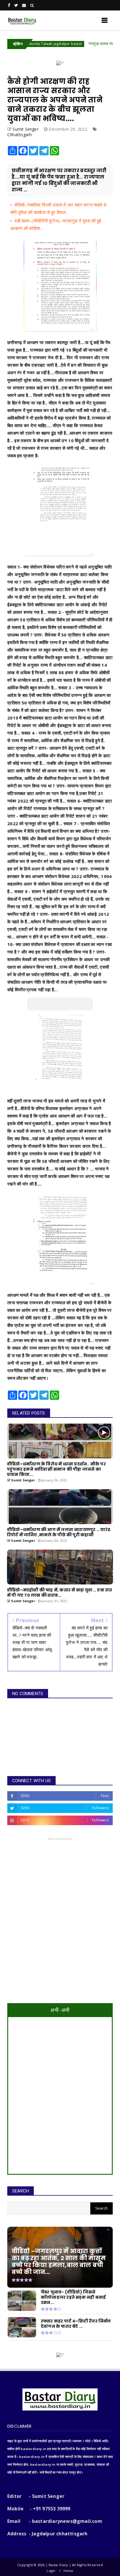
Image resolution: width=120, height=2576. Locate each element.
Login (51, 2571)
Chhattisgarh (20, 135)
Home (68, 2571)
